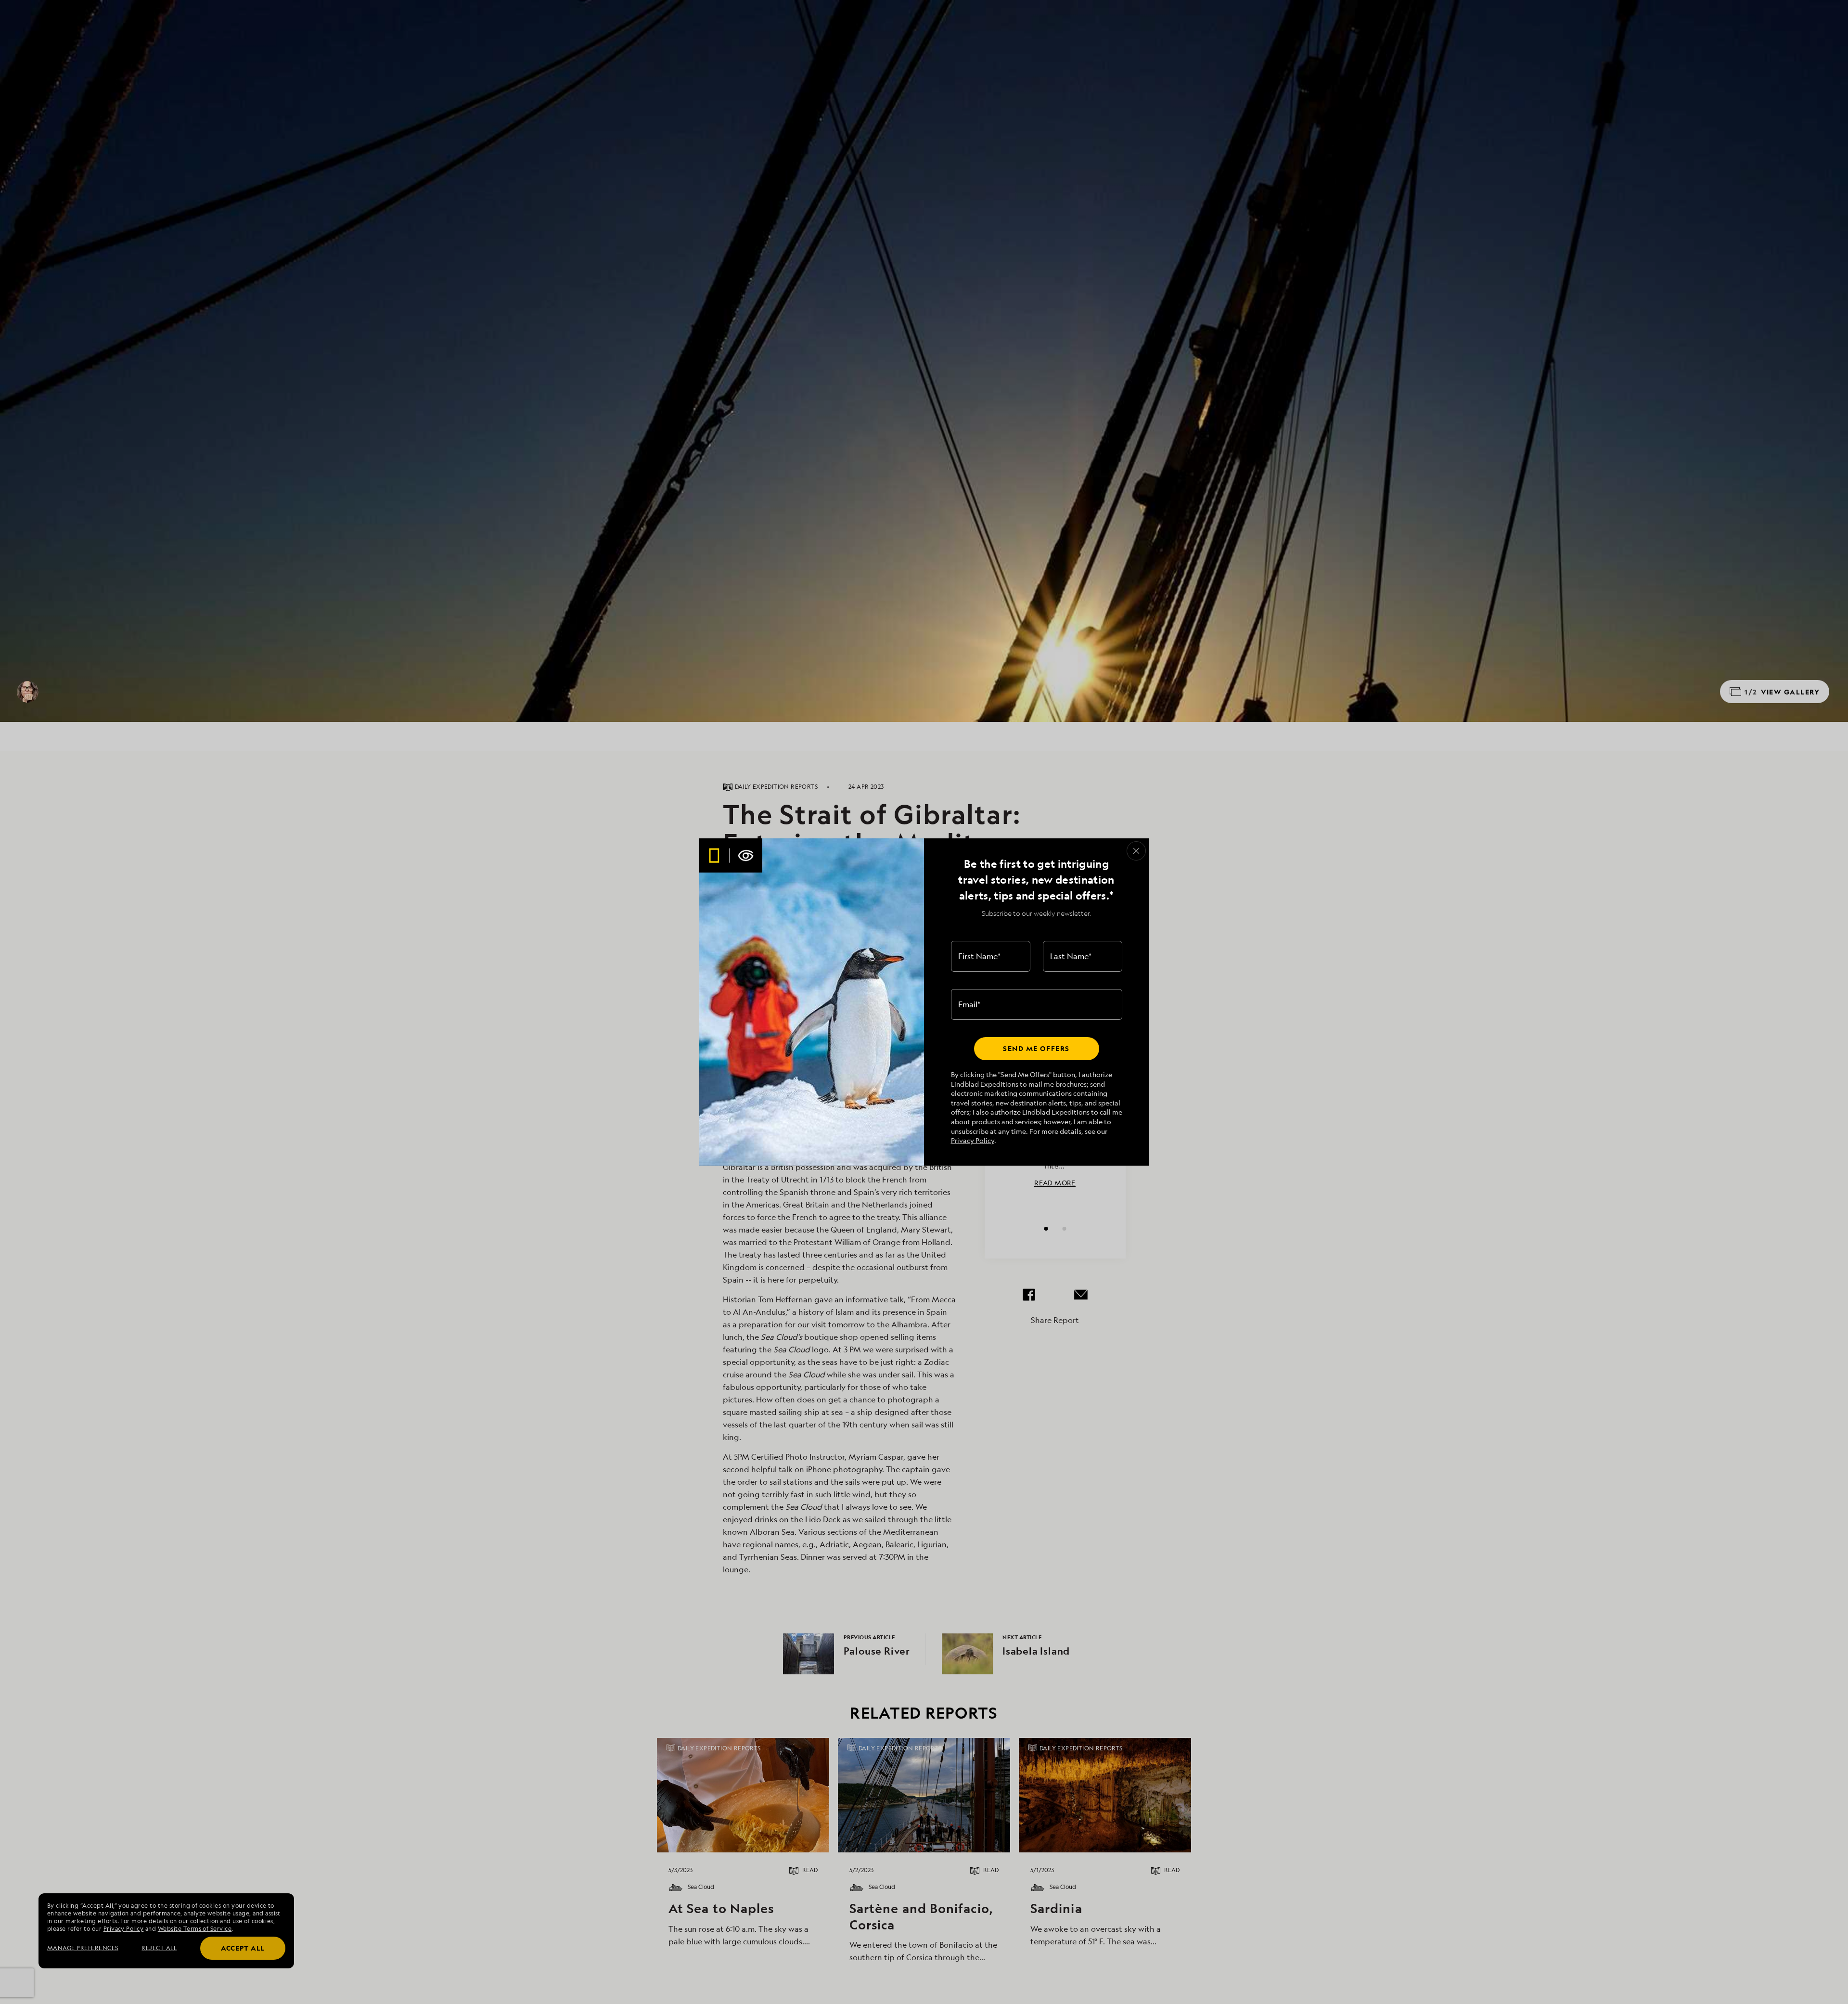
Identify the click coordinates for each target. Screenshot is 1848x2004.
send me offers (1036, 1048)
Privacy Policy (973, 1140)
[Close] (1136, 851)
